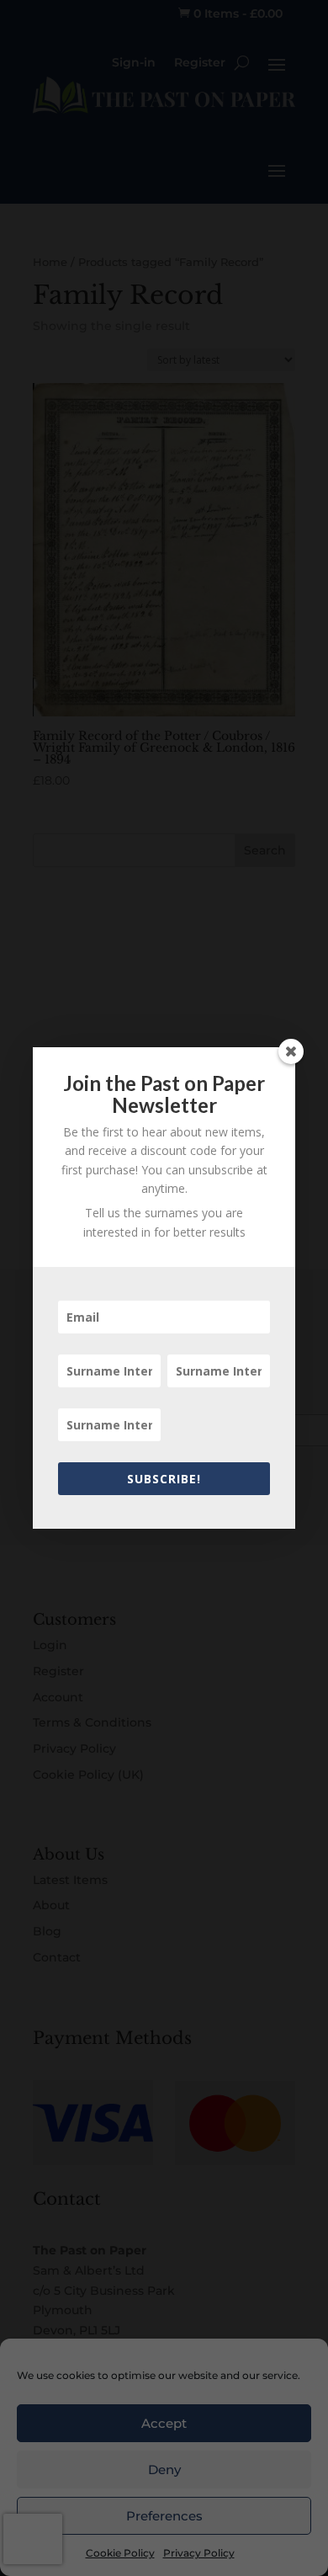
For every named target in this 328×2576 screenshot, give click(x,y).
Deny (164, 2470)
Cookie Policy (120, 2553)
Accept (164, 2423)
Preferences (164, 2516)
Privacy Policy (199, 2553)
